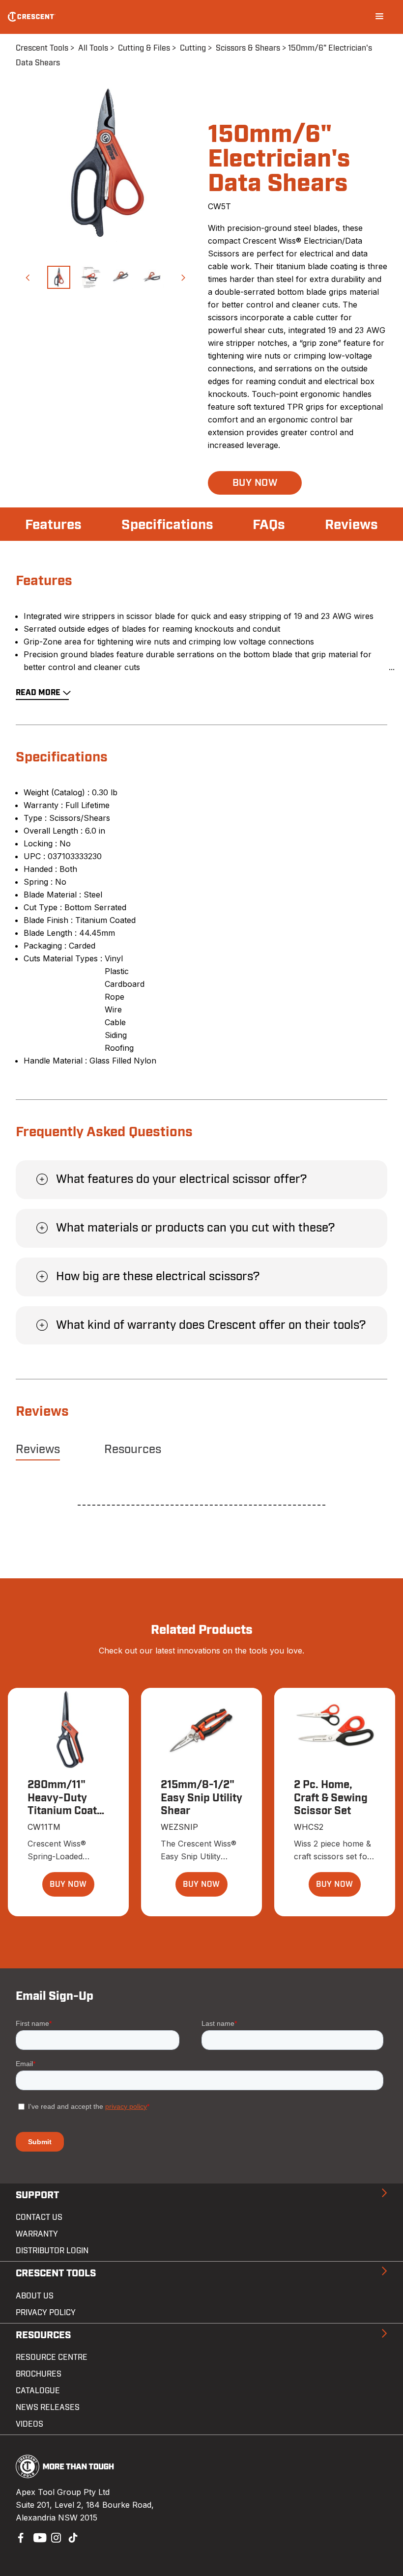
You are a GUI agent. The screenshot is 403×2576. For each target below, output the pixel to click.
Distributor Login (52, 2251)
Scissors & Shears (248, 48)
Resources (133, 1450)
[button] (27, 277)
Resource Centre (52, 2357)
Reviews (351, 525)
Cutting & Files (144, 48)
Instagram (55, 2537)
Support (37, 2195)
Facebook (20, 2537)
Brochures (39, 2374)
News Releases (48, 2408)
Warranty (37, 2234)
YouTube (37, 2537)
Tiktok (73, 2537)
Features (53, 525)
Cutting (193, 48)
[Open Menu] (379, 17)
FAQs (269, 525)
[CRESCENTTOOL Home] (65, 2475)
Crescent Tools (42, 48)
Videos (29, 2424)
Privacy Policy (46, 2313)
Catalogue (38, 2391)
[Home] (32, 17)
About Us (35, 2296)
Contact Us (39, 2217)
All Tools (93, 48)
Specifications (167, 525)
